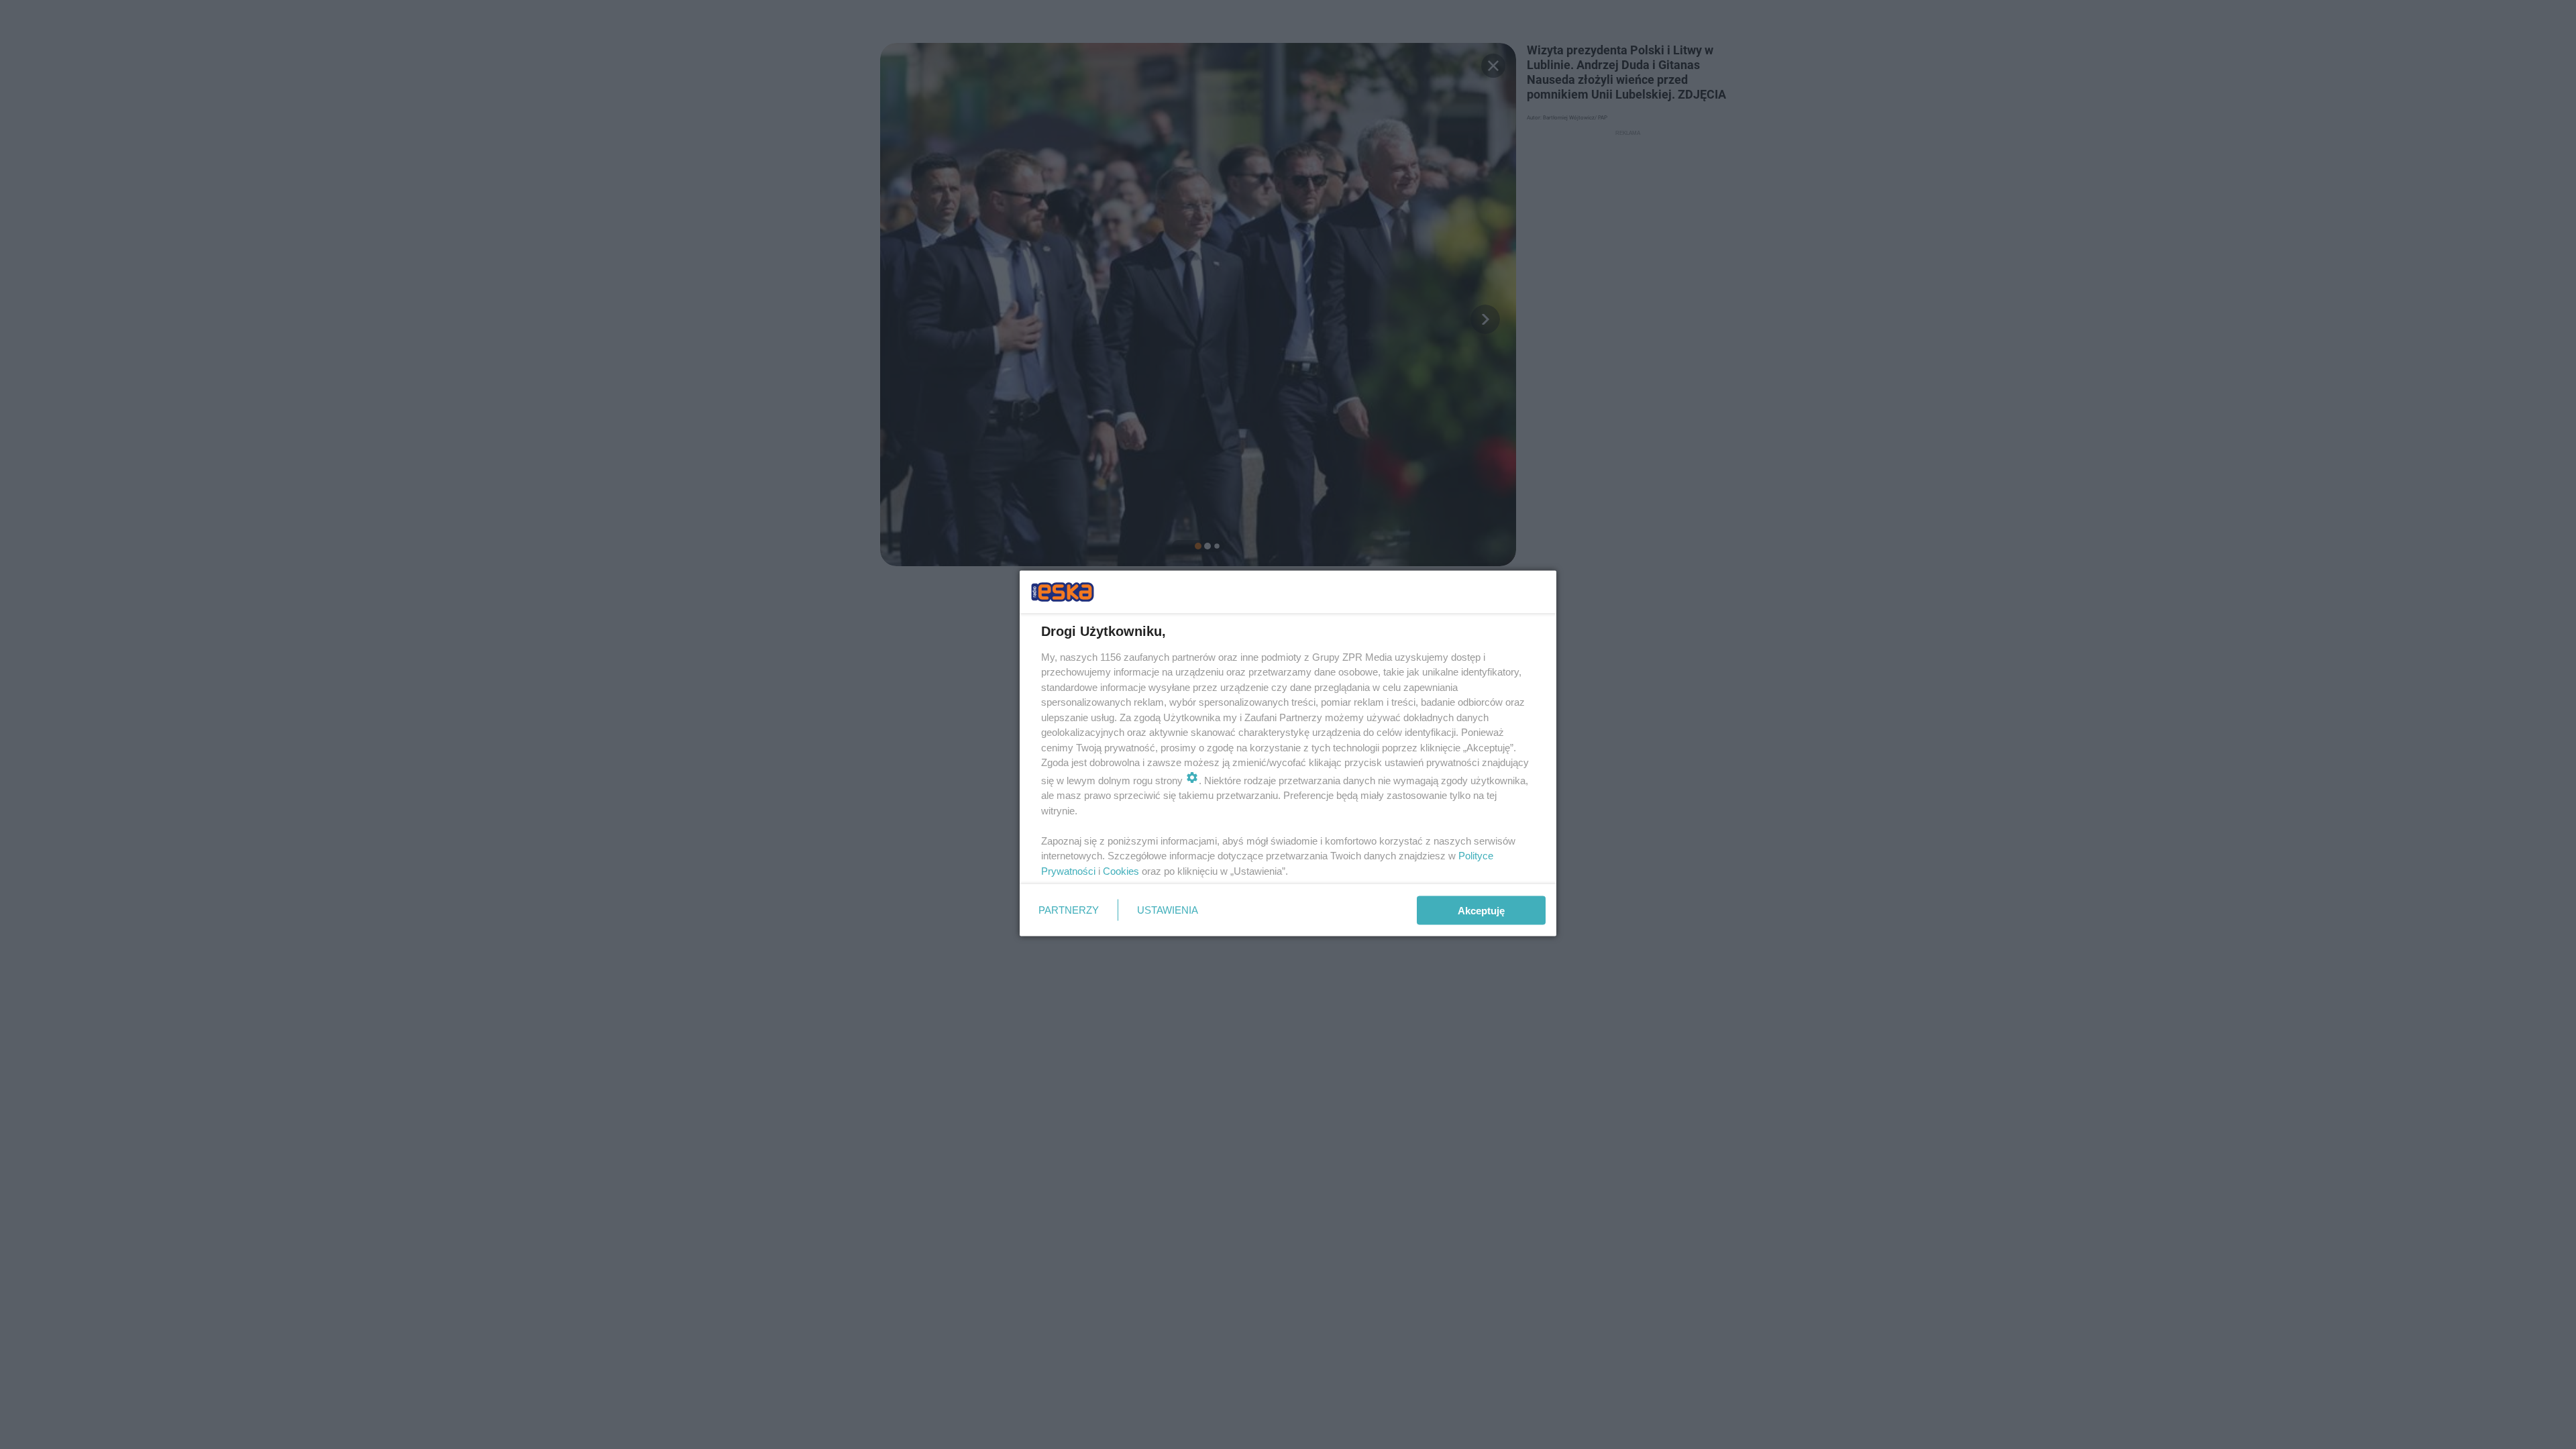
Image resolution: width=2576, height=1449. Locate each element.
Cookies (1121, 870)
